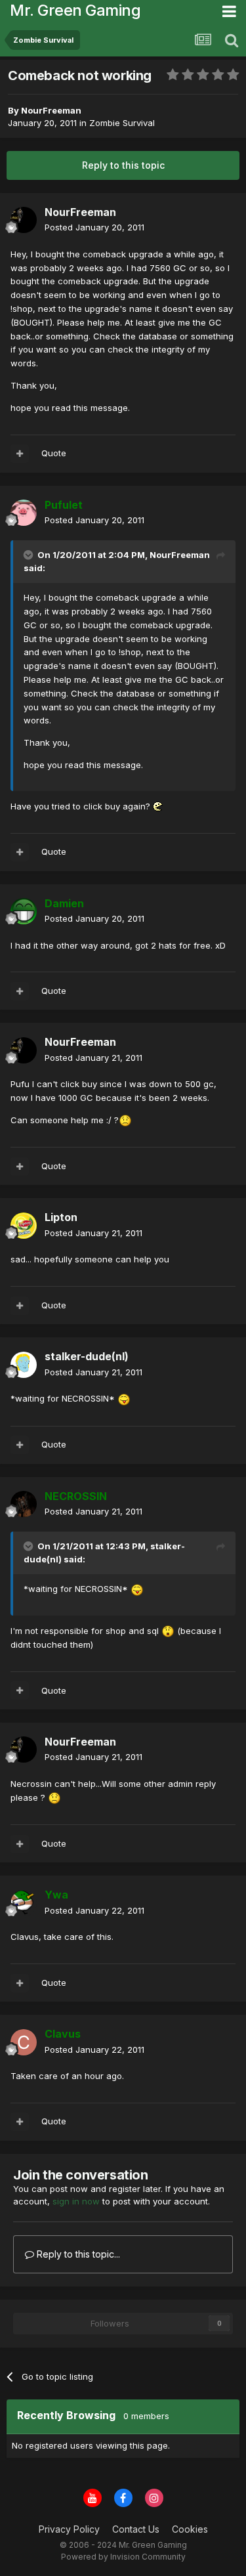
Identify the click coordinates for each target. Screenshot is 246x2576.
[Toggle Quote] (30, 555)
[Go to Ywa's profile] (24, 1903)
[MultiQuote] (20, 454)
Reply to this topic (123, 165)
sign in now (76, 2201)
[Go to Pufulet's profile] (24, 513)
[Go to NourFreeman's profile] (24, 220)
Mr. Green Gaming (75, 10)
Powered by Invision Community (123, 2557)
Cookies (190, 2529)
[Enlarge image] (158, 806)
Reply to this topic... (77, 2254)
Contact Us (136, 2529)
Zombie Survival (122, 123)
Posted (94, 227)
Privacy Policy (69, 2529)
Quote (54, 453)
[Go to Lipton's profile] (24, 1226)
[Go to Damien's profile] (24, 911)
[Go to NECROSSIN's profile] (24, 1504)
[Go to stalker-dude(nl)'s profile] (24, 1365)
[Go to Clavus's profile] (24, 2042)
